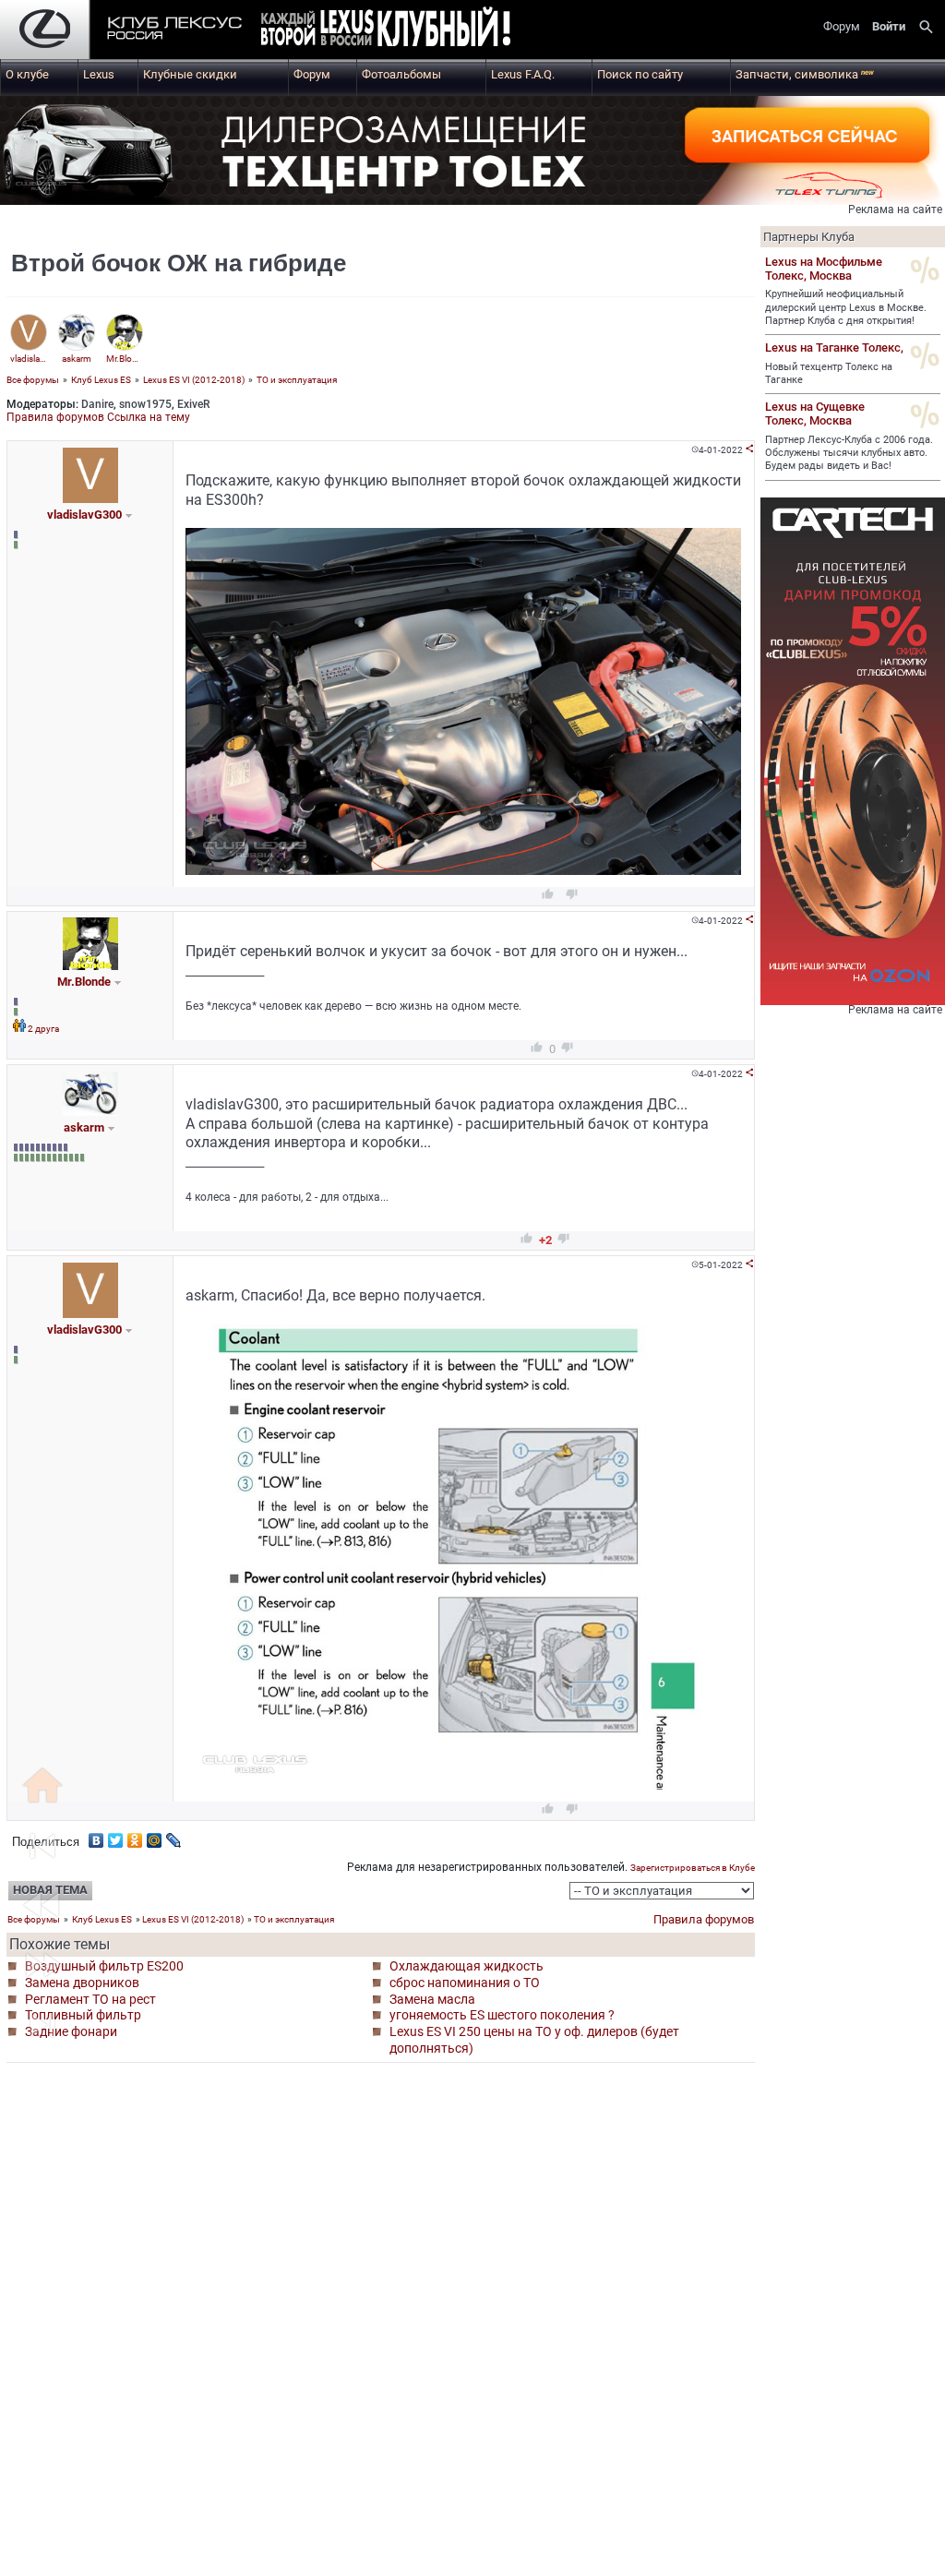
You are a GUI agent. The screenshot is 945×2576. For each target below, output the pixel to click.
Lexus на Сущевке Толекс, (815, 413)
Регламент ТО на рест (90, 1999)
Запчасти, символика (805, 74)
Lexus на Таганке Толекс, (834, 347)
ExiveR (193, 404)
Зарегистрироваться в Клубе (693, 1868)
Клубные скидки (190, 74)
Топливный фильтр (83, 2015)
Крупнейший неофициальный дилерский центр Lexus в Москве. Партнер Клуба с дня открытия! (846, 307)
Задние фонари (71, 2031)
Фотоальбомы (401, 74)
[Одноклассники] (135, 1836)
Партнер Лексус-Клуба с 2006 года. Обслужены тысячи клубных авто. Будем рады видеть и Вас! (849, 453)
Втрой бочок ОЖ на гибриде (179, 263)
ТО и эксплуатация (297, 380)
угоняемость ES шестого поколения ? (502, 2015)
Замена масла (432, 1999)
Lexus (99, 74)
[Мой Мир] (155, 1836)
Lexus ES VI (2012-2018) (194, 380)
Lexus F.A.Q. (523, 74)
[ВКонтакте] (96, 1836)
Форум (312, 74)
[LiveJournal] (174, 1836)
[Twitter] (116, 1836)
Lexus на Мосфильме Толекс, (824, 269)
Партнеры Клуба (809, 237)
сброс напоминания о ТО (465, 1983)
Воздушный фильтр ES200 (104, 1966)
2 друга (43, 1029)
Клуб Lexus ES (101, 380)
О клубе (27, 74)
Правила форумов (55, 417)
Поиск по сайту (640, 74)
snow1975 (145, 404)
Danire (97, 404)
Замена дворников (82, 1983)
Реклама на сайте (895, 210)
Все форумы (33, 380)
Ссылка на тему (149, 417)
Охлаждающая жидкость (467, 1966)
